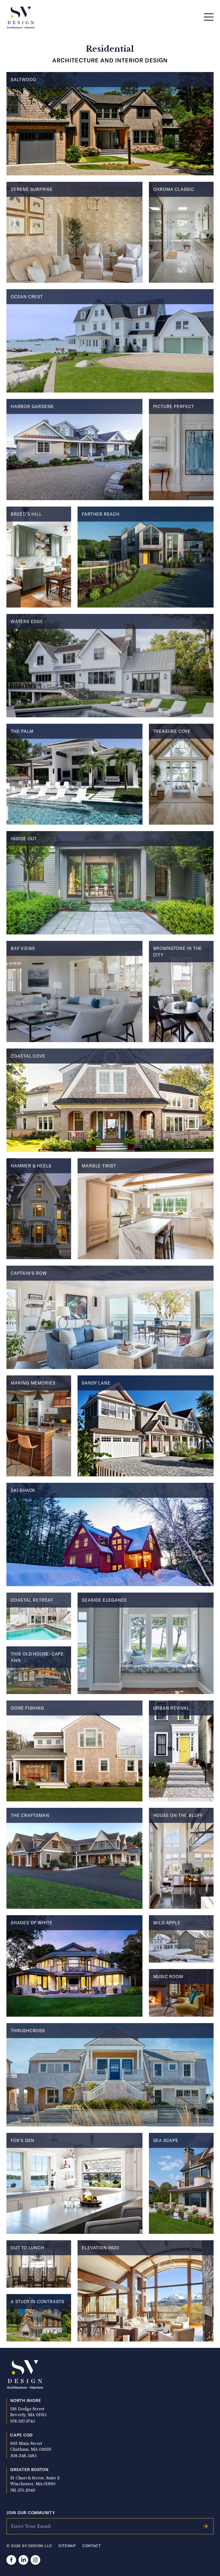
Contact (92, 2546)
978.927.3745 (23, 2421)
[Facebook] (11, 2560)
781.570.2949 (23, 2490)
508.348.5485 (23, 2456)
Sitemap (67, 2546)
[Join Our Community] (206, 2526)
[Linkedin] (23, 2560)
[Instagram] (35, 2560)
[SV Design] (21, 18)
